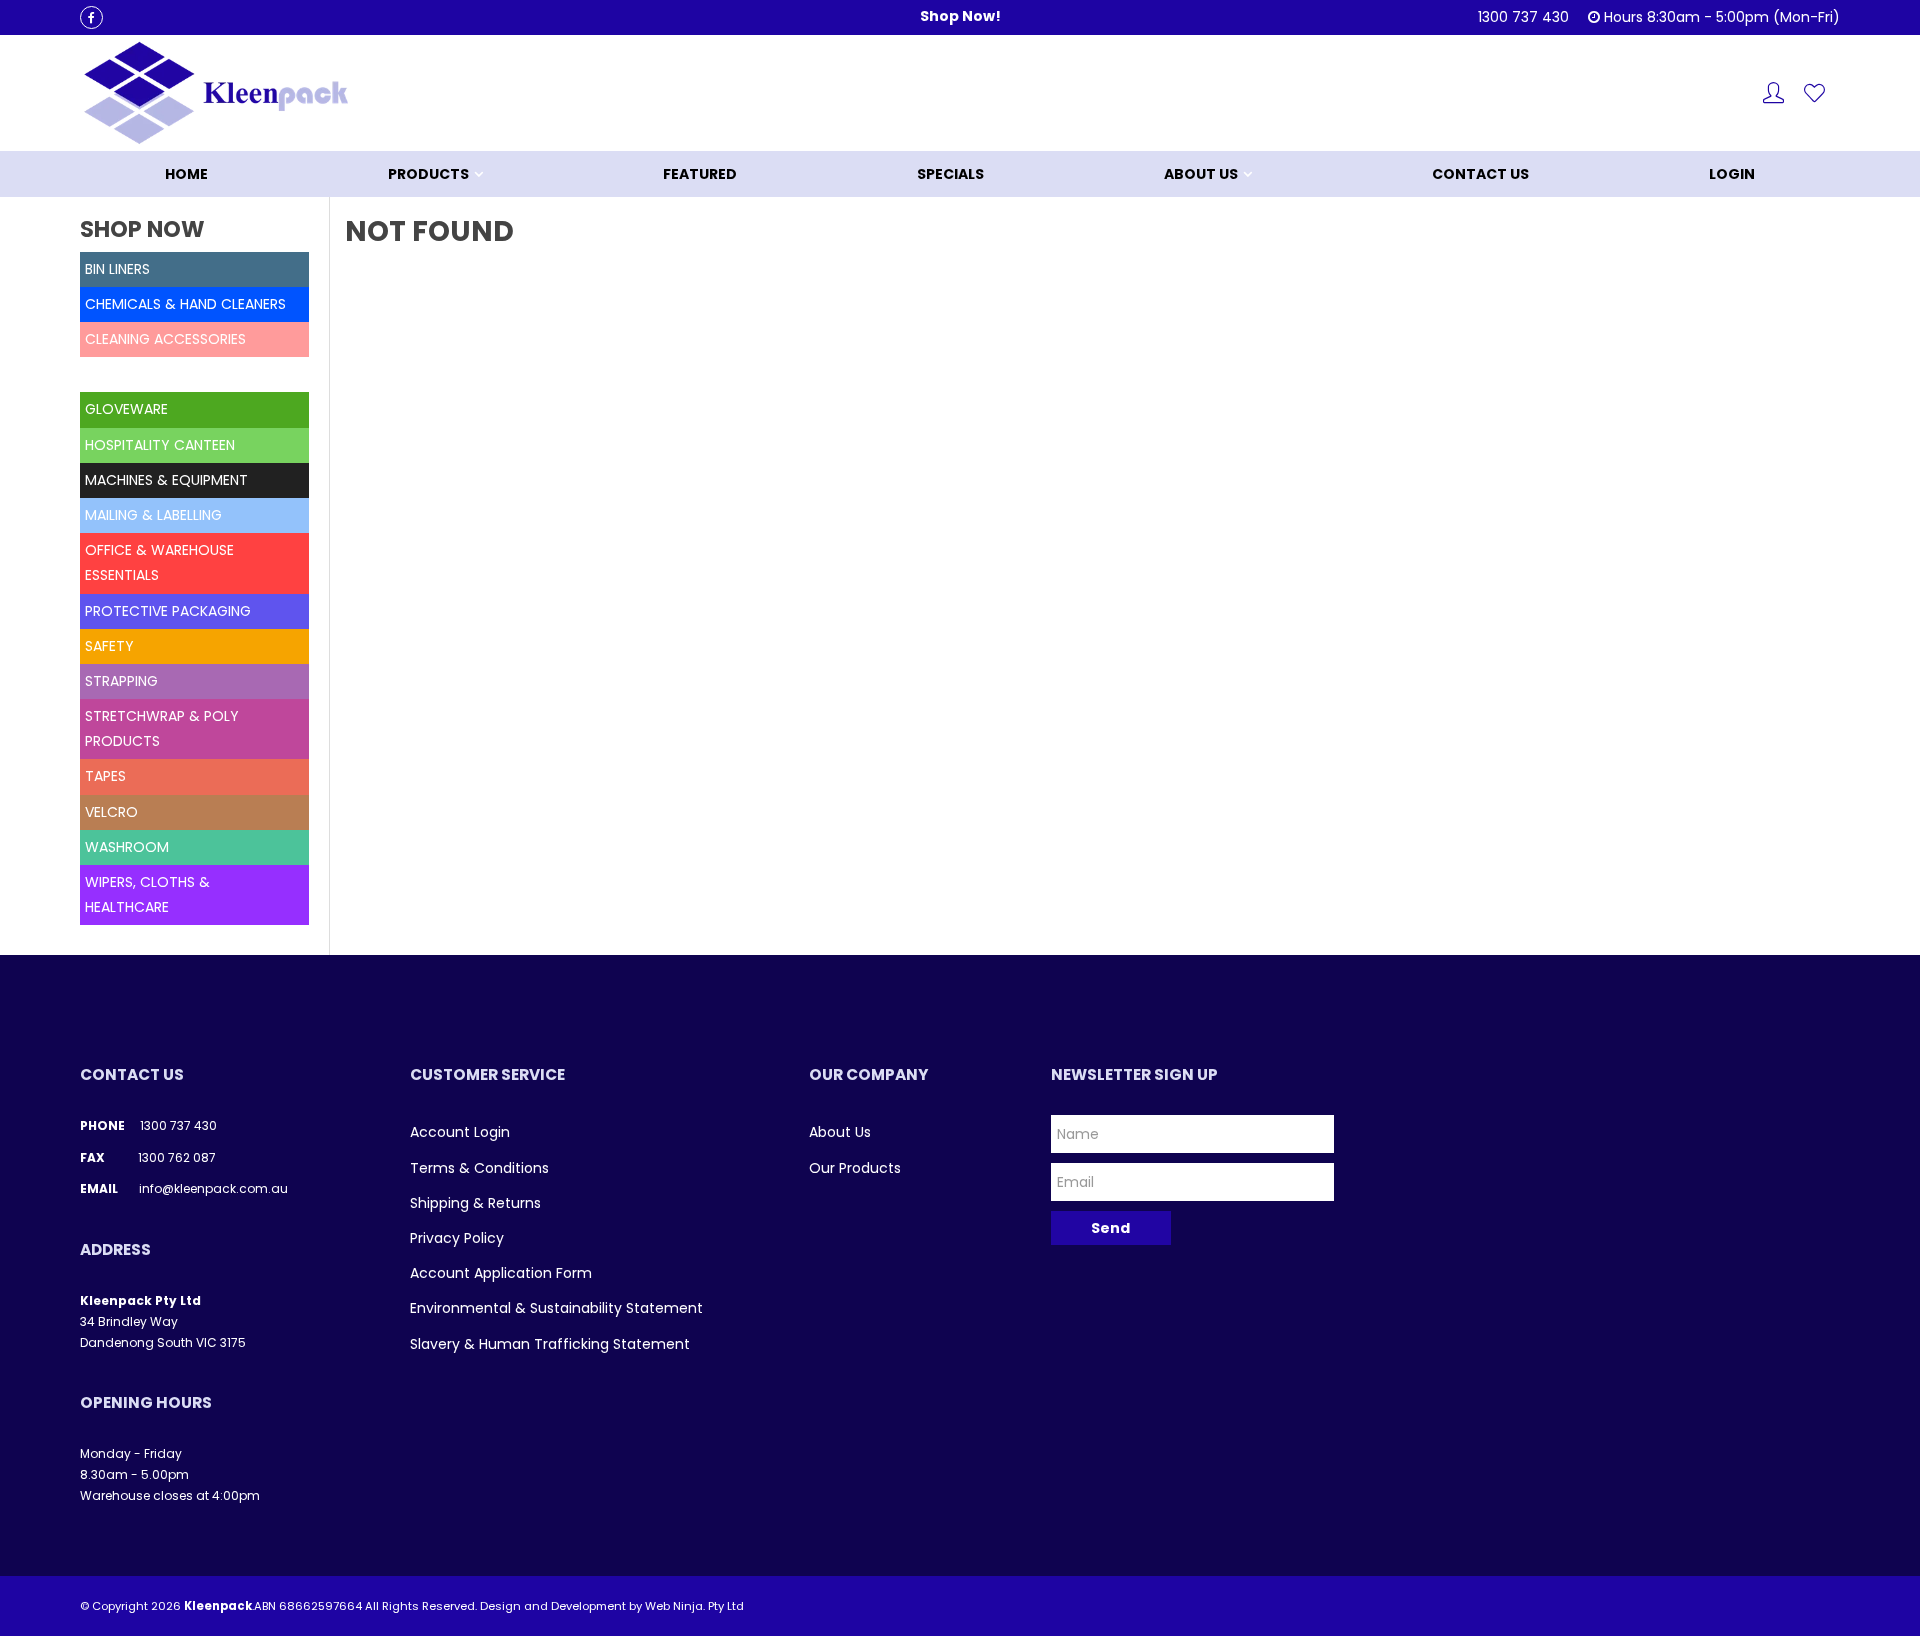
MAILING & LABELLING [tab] (153, 515)
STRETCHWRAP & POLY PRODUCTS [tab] (162, 728)
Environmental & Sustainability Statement (556, 1308)
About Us (1201, 174)
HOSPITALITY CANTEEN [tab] (160, 445)
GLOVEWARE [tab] (126, 409)
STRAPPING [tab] (121, 681)
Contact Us (1480, 174)
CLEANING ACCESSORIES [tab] (165, 339)
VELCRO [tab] (111, 812)
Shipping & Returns (475, 1203)
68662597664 (320, 1606)
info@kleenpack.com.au (213, 1188)
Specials (950, 174)
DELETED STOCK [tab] (139, 374)
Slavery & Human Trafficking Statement (550, 1344)
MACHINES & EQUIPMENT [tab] (166, 480)
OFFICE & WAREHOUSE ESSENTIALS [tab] (159, 562)
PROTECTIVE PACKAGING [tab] (168, 611)
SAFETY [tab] (109, 646)
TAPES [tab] (105, 776)
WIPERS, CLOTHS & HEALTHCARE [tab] (147, 894)
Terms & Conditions (479, 1168)
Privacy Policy (457, 1238)
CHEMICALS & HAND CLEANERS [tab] (185, 304)
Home (186, 174)
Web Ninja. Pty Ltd (694, 1606)
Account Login (460, 1132)
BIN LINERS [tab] (117, 269)
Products (428, 174)
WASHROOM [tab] (127, 847)
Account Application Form (501, 1273)
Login (1732, 174)
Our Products (855, 1168)
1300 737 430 (178, 1125)
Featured (700, 174)
